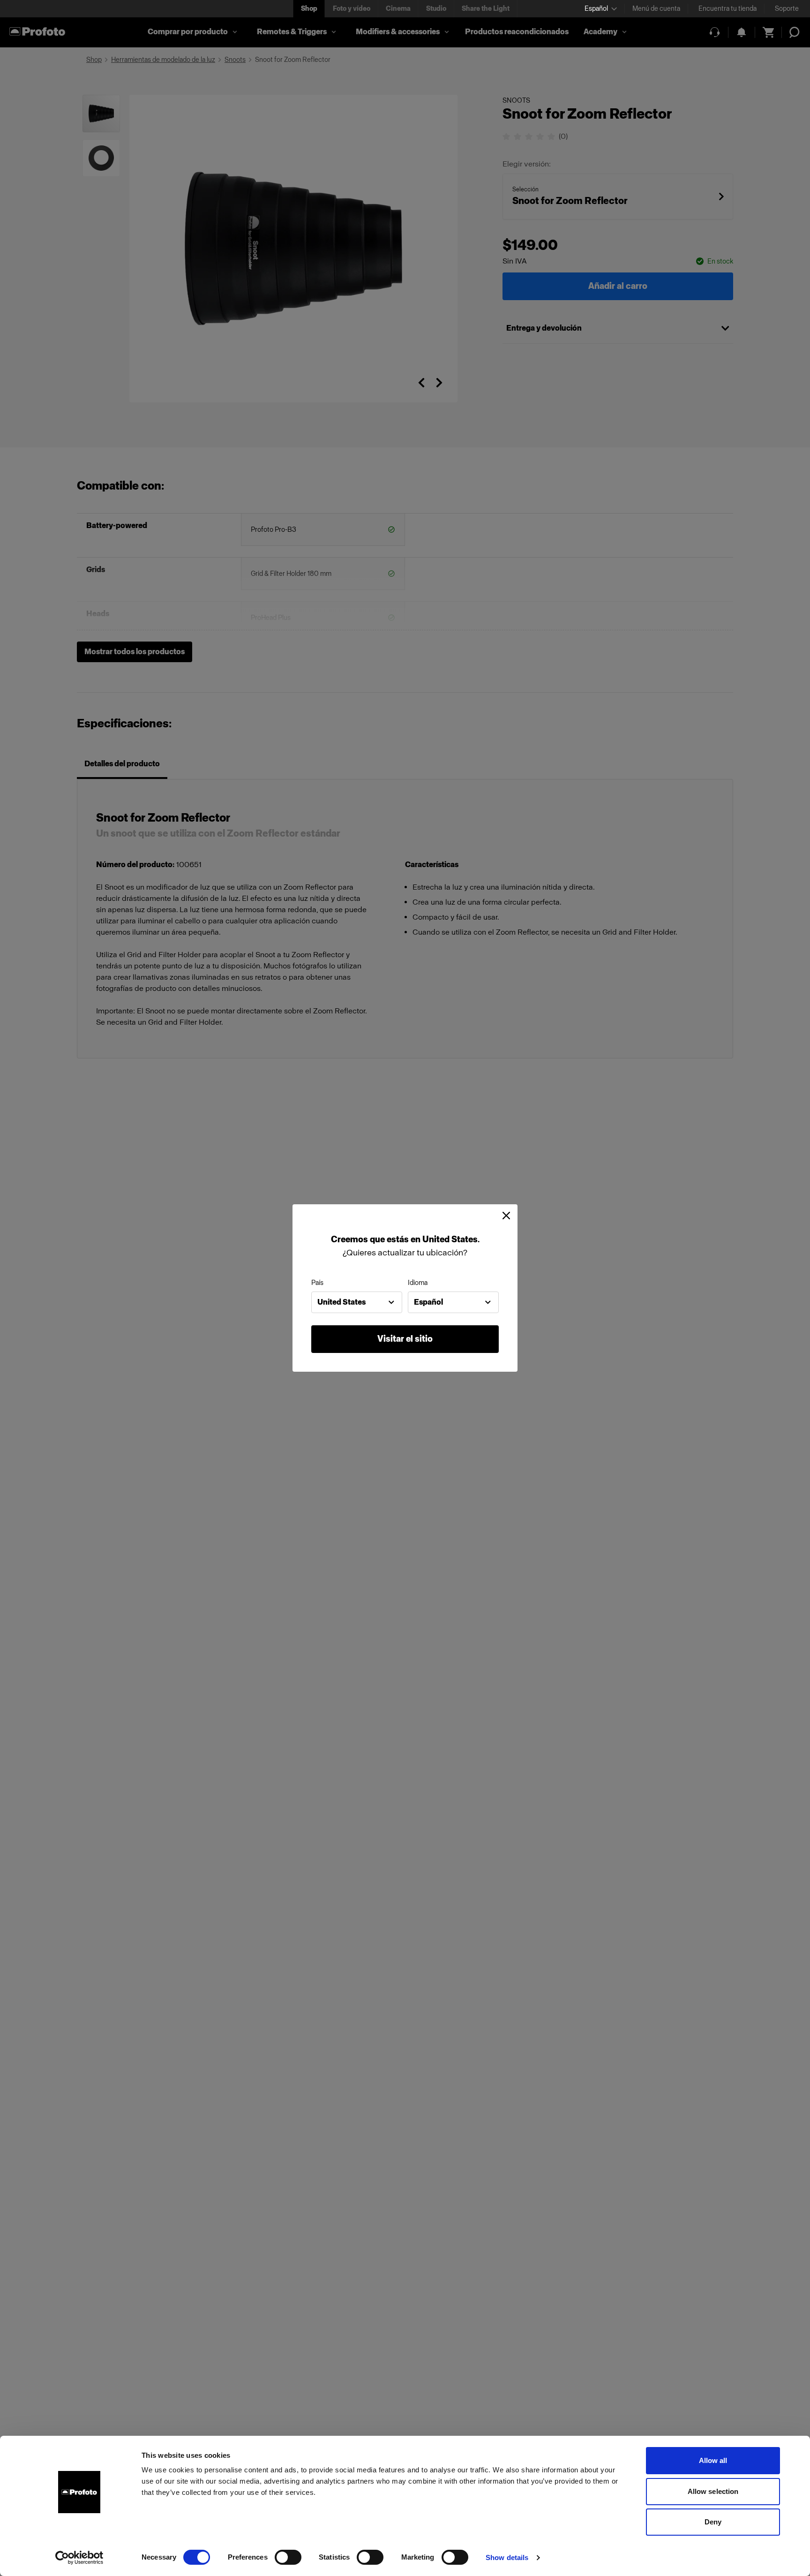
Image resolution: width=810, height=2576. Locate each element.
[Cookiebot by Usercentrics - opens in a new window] (79, 2558)
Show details (507, 2557)
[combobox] (357, 1302)
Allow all (713, 2460)
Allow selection (713, 2491)
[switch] (288, 2557)
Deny (713, 2522)
